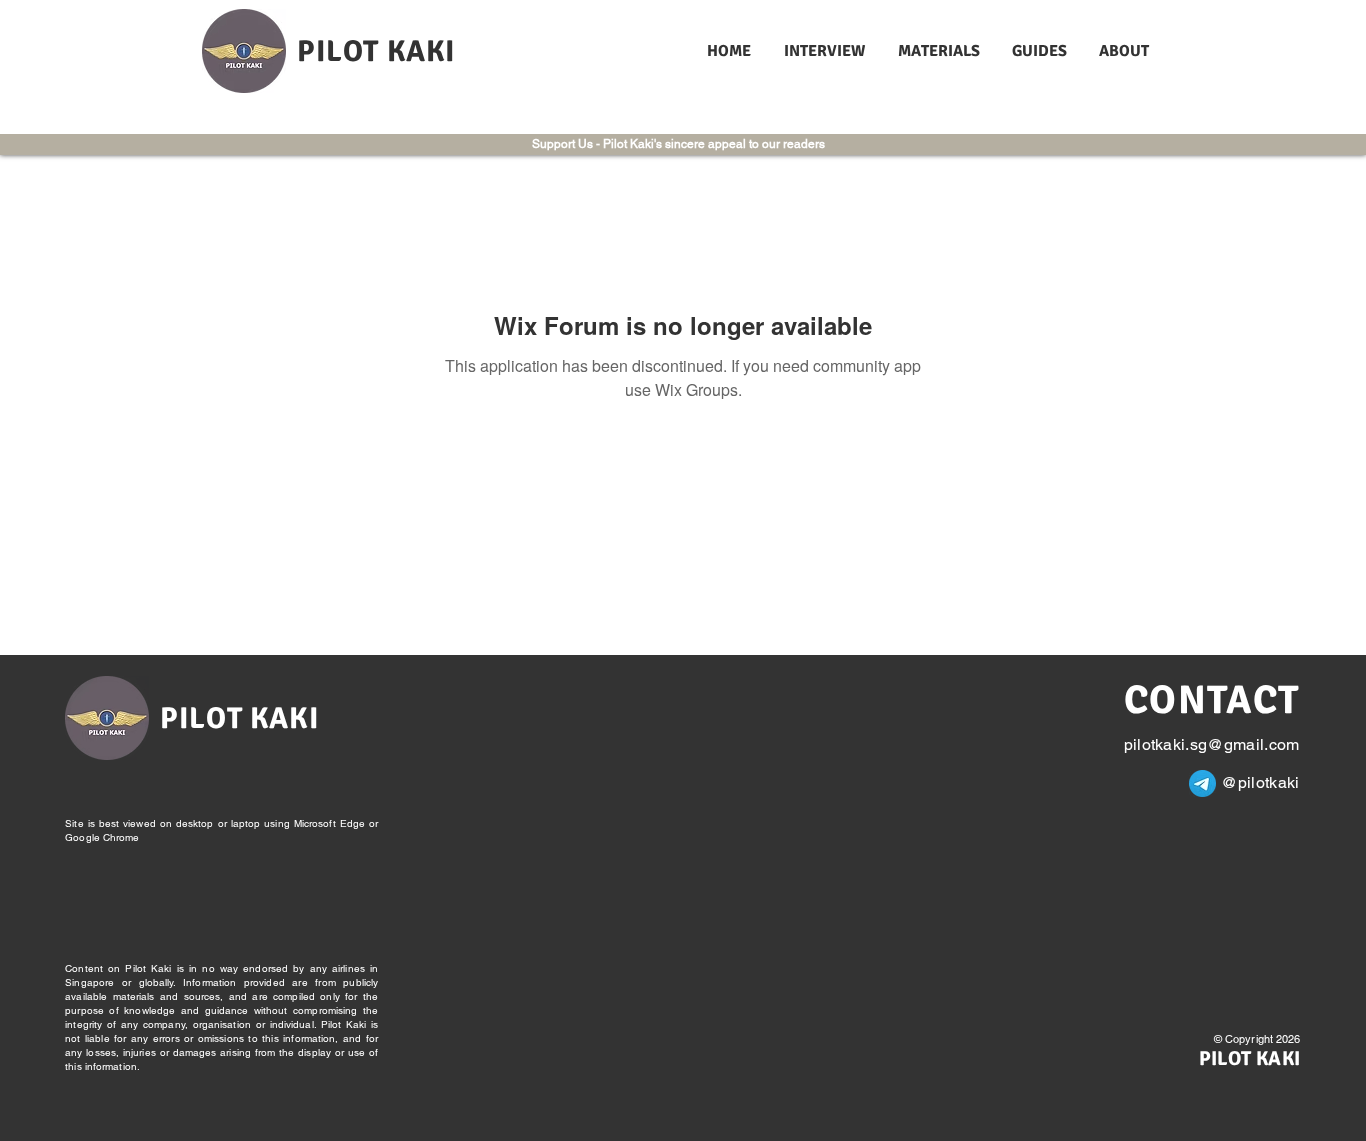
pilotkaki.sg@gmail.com (1212, 744)
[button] (826, 51)
